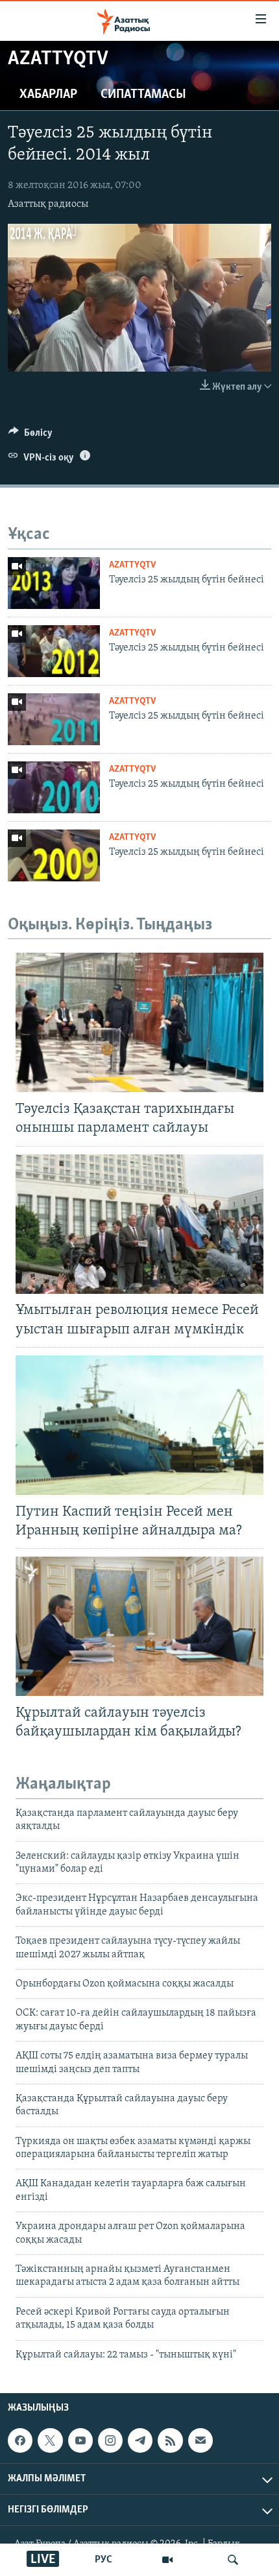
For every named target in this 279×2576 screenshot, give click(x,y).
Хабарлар (48, 95)
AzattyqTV (132, 565)
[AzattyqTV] (167, 2560)
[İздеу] (233, 2560)
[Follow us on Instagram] (110, 2440)
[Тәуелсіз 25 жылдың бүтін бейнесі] (54, 583)
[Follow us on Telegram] (140, 2440)
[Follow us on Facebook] (20, 2440)
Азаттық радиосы (48, 204)
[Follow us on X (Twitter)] (50, 2440)
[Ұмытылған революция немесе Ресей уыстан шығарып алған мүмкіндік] (139, 1224)
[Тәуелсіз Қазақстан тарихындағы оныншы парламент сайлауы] (139, 1022)
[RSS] (170, 2440)
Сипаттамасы (143, 95)
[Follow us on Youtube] (80, 2440)
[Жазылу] (200, 2440)
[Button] (30, 436)
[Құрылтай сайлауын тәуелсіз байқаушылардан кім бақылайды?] (139, 1626)
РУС (103, 2560)
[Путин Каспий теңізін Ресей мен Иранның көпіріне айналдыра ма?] (139, 1425)
